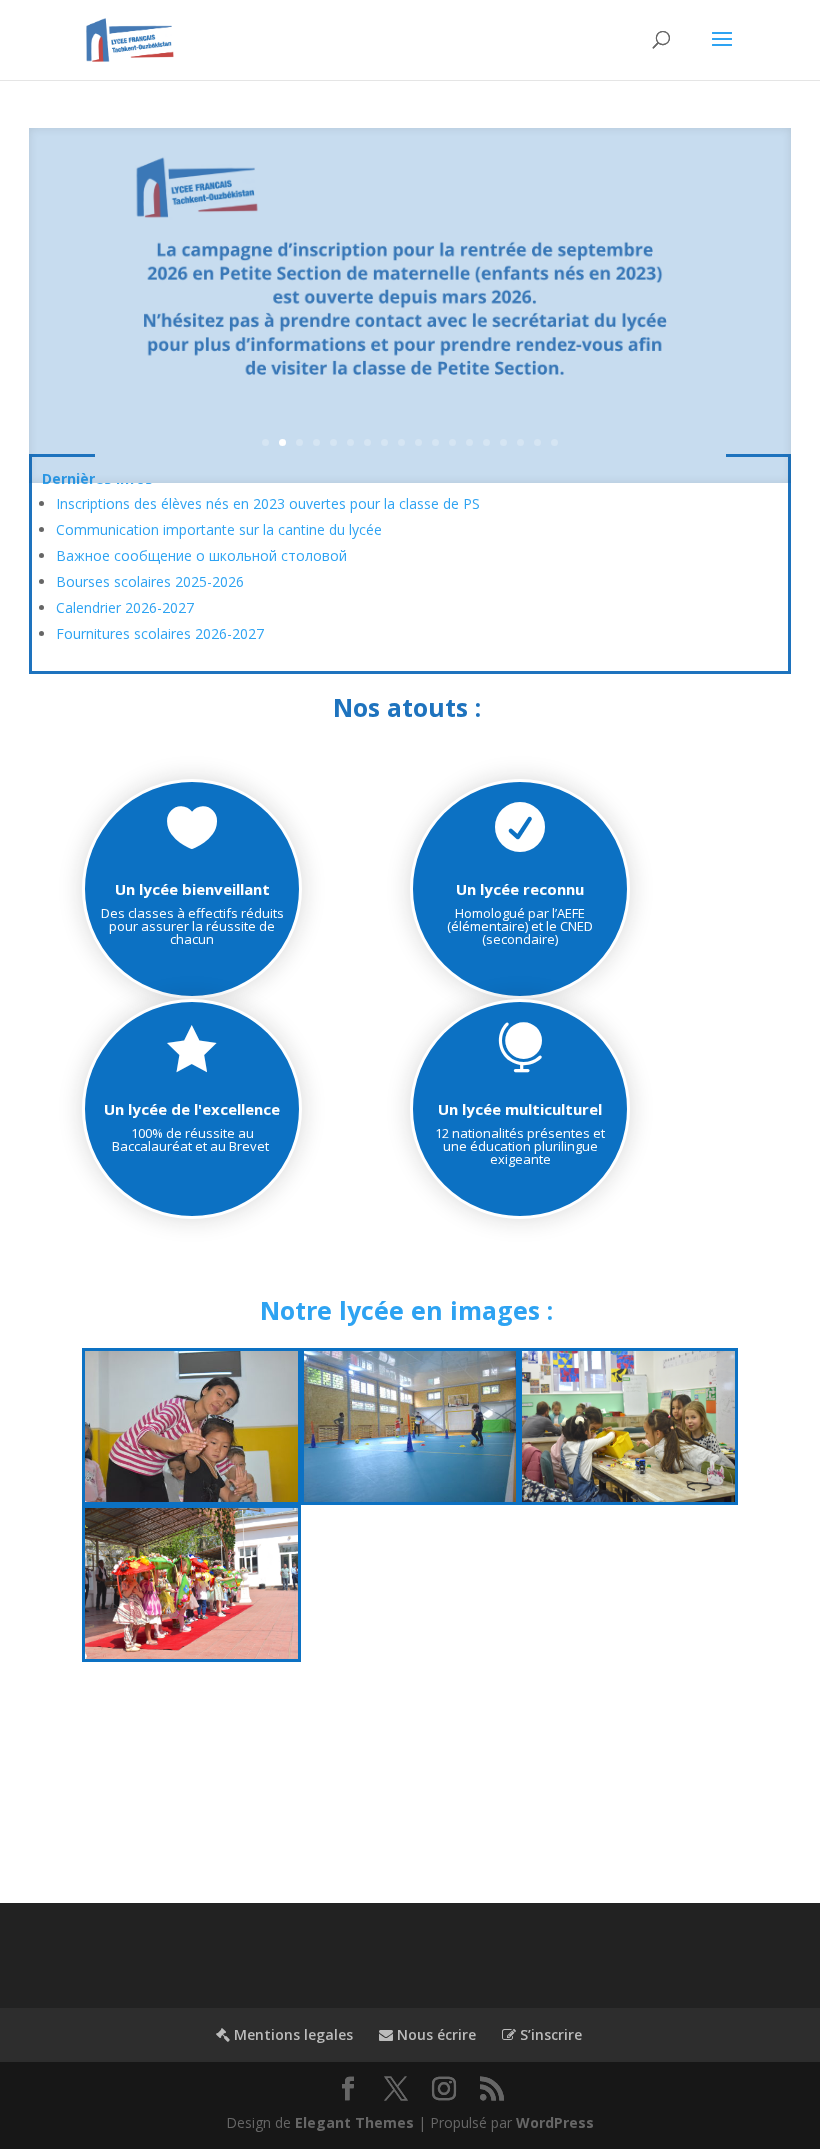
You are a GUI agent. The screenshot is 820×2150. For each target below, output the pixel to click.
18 (554, 442)
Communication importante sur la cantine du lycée (219, 529)
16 (520, 442)
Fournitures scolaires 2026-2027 (160, 633)
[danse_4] (191, 1496)
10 (418, 442)
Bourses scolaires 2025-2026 (150, 581)
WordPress (555, 2122)
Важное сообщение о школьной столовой (201, 555)
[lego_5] (628, 1496)
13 (469, 442)
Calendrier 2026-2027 (125, 607)
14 (486, 442)
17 (537, 442)
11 (435, 442)
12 (452, 442)
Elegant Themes (354, 2122)
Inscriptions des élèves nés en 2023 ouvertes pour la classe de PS (268, 503)
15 (503, 442)
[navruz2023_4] (191, 1653)
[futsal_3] (410, 1496)
